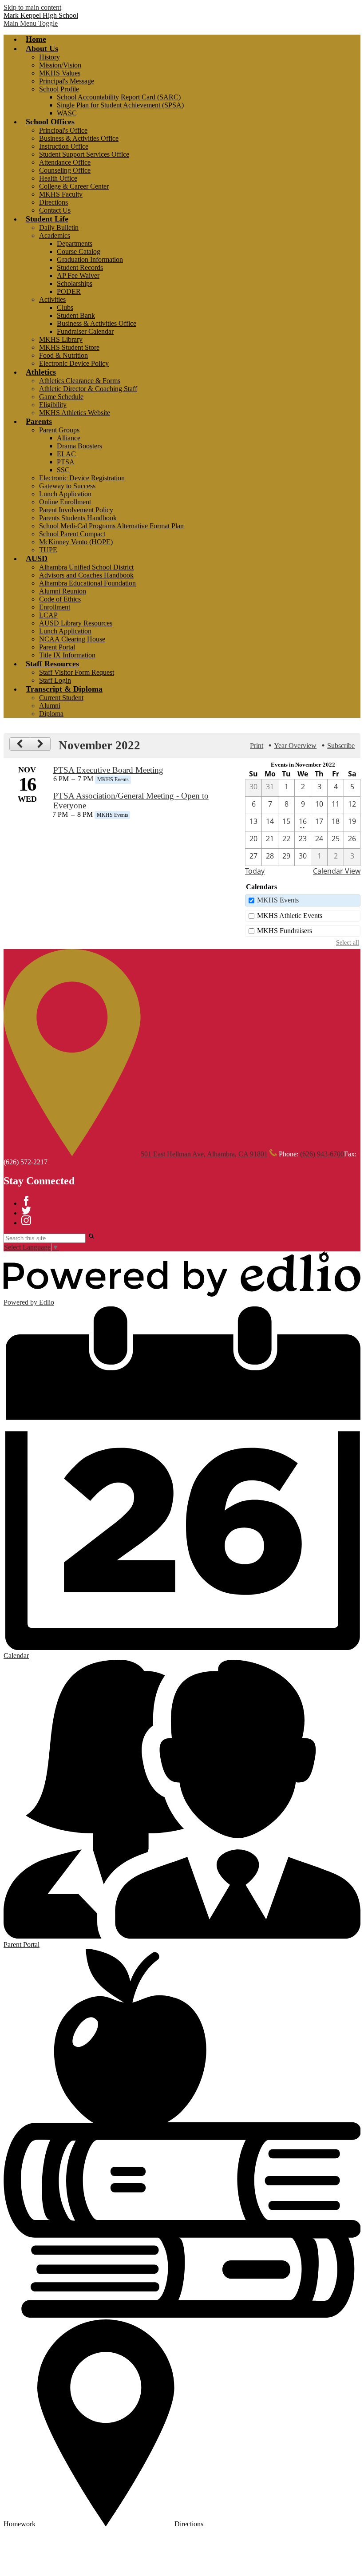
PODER (69, 291)
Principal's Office (63, 130)
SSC (63, 470)
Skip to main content (32, 7)
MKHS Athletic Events (290, 916)
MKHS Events (278, 900)
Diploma (51, 714)
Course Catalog (79, 251)
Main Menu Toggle (31, 23)
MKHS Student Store (69, 347)
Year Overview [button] (295, 746)
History (49, 57)
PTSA (66, 462)
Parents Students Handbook (78, 518)
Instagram (26, 1220)
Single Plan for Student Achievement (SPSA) (120, 105)
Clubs (65, 307)
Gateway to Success (67, 486)
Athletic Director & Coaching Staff (88, 389)
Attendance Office (65, 162)
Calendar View (337, 871)
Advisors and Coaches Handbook (86, 575)
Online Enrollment (65, 502)
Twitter (26, 1211)
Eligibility (53, 405)
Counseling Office (65, 170)
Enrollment (55, 607)
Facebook (26, 1201)
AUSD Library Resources (76, 623)
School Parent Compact (72, 534)
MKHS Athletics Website (75, 413)
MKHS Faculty (61, 194)
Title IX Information (67, 655)
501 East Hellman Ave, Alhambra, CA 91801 (204, 1154)
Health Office (58, 178)
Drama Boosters (79, 446)
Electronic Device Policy (74, 363)
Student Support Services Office (84, 154)
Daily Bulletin (59, 228)
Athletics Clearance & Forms (80, 381)
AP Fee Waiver (78, 275)
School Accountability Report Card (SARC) (119, 97)
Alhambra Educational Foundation (87, 583)
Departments (75, 243)
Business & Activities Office (79, 138)
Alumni (50, 706)
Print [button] (257, 746)
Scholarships (75, 283)
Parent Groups (59, 430)
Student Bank (76, 315)
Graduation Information (90, 259)
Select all (348, 942)
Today (255, 871)
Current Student (61, 698)
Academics (55, 235)
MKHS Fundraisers (285, 931)
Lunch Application (65, 494)
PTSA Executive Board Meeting (108, 770)
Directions (53, 202)
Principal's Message (67, 81)
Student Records (80, 267)
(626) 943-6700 (322, 1154)
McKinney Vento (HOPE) (76, 542)
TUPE (48, 550)
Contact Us (55, 210)
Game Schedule (61, 397)
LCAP (48, 615)
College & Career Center (74, 186)
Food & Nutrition (63, 355)
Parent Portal (57, 647)
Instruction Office (64, 146)
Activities (52, 299)
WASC (67, 113)
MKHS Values (60, 73)
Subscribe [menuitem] (341, 746)
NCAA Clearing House (72, 639)
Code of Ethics (60, 599)
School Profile (59, 89)
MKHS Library (61, 339)
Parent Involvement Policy (76, 510)
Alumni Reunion (63, 591)
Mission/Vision (60, 65)
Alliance (69, 438)
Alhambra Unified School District (86, 567)
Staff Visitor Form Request (77, 672)
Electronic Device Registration (82, 478)
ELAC (66, 454)
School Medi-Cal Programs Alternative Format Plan (111, 526)
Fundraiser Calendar (85, 331)
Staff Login (55, 680)
